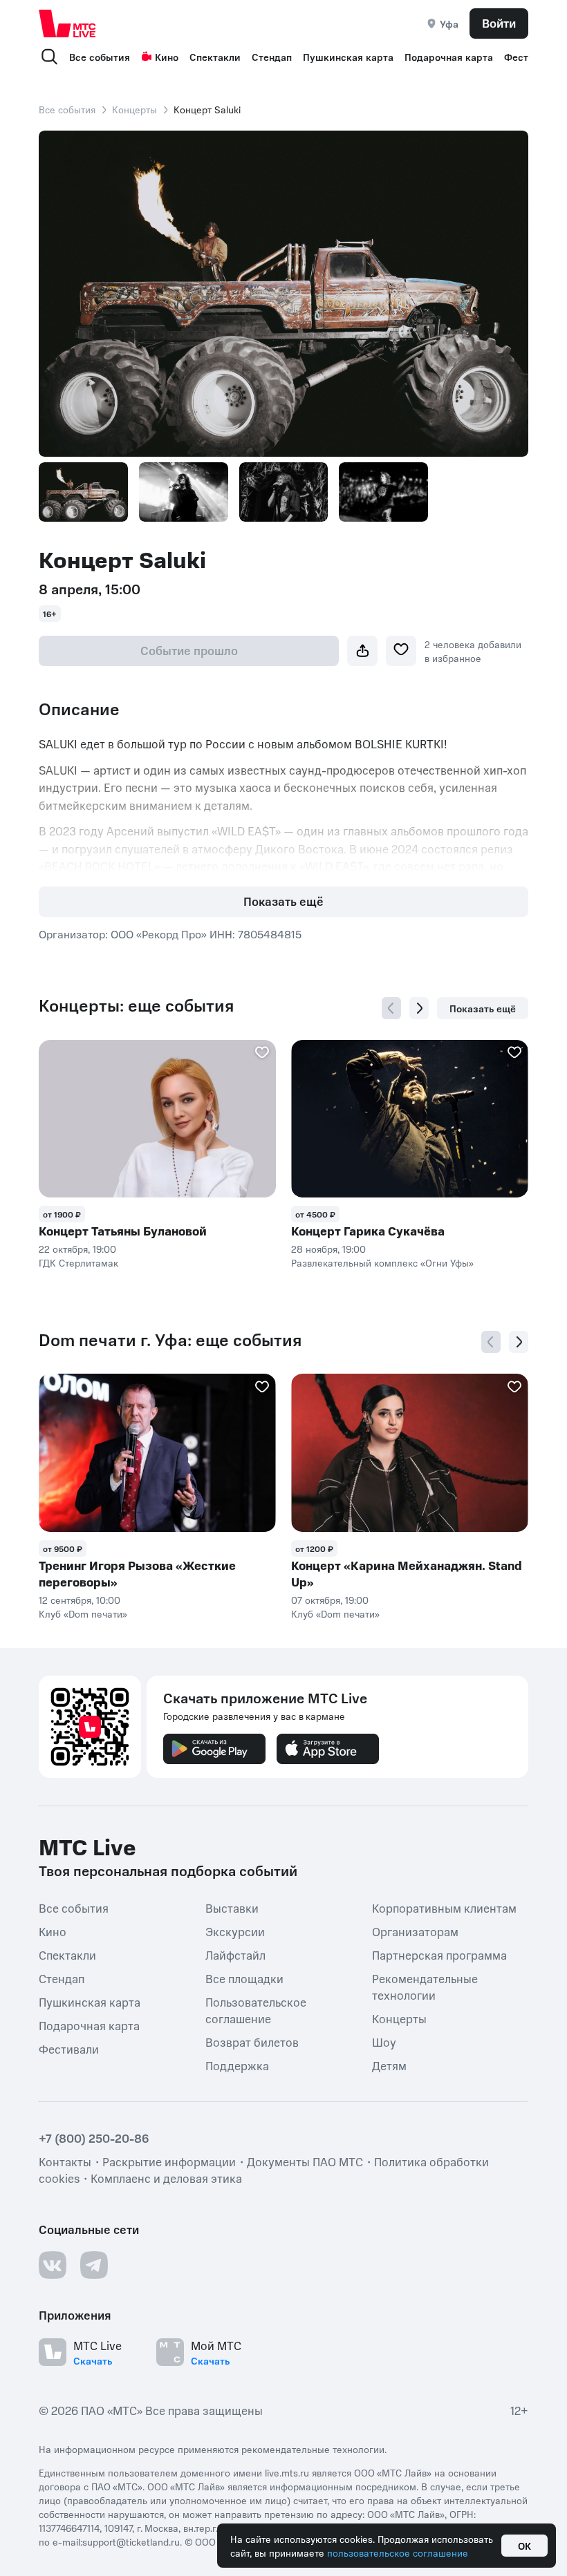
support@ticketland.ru (131, 2541)
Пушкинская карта (348, 57)
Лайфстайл (235, 1955)
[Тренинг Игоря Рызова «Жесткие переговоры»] (157, 1453)
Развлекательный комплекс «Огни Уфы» (382, 1262)
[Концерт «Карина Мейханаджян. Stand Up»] (410, 1453)
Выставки (232, 1908)
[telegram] (94, 2265)
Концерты (134, 109)
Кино (167, 57)
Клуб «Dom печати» (83, 1613)
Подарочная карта (449, 57)
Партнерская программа (439, 1955)
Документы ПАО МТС (305, 2161)
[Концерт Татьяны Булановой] (157, 1119)
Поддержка (237, 2065)
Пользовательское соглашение (256, 2010)
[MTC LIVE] (68, 23)
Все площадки (244, 1978)
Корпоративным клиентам (444, 1908)
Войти (499, 23)
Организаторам (415, 1931)
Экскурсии (235, 1931)
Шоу (384, 2042)
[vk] (53, 2265)
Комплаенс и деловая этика (166, 2178)
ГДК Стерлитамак (78, 1262)
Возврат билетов (252, 2042)
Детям (389, 2065)
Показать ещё (283, 901)
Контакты (65, 2161)
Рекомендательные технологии (425, 1987)
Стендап (272, 57)
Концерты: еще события (136, 1005)
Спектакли (215, 57)
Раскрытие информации (169, 2161)
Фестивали (69, 2049)
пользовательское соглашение (398, 2553)
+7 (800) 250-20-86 (94, 2138)
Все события (100, 57)
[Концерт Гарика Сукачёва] (410, 1119)
